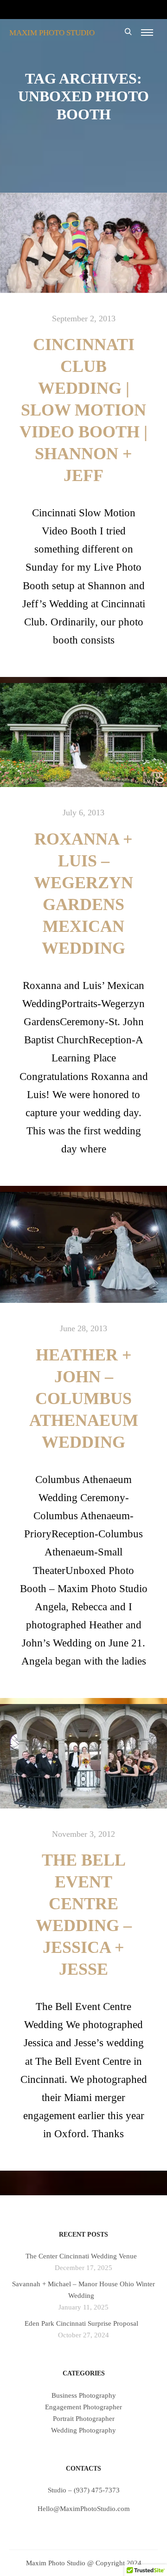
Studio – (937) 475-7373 (84, 2490)
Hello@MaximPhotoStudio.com (84, 2509)
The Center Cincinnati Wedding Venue (81, 2256)
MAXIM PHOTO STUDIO (52, 33)
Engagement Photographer (83, 2407)
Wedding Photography (83, 2430)
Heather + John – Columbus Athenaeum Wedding (84, 1399)
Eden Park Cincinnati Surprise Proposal (81, 2323)
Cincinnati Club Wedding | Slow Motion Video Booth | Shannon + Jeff (83, 410)
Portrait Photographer (84, 2419)
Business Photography (84, 2395)
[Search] (128, 32)
